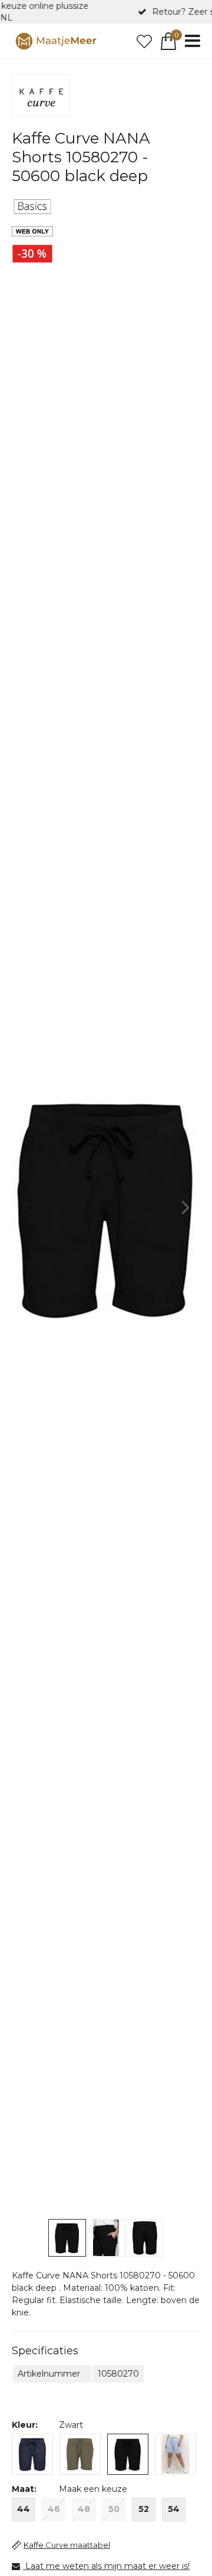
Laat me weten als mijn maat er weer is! (107, 2566)
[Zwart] (128, 2454)
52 (144, 2509)
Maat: (24, 2489)
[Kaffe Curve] (41, 96)
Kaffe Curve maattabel (67, 2545)
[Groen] (80, 2454)
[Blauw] (32, 2454)
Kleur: (25, 2425)
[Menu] (193, 41)
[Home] (56, 41)
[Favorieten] (144, 41)
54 (174, 2509)
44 (24, 2509)
